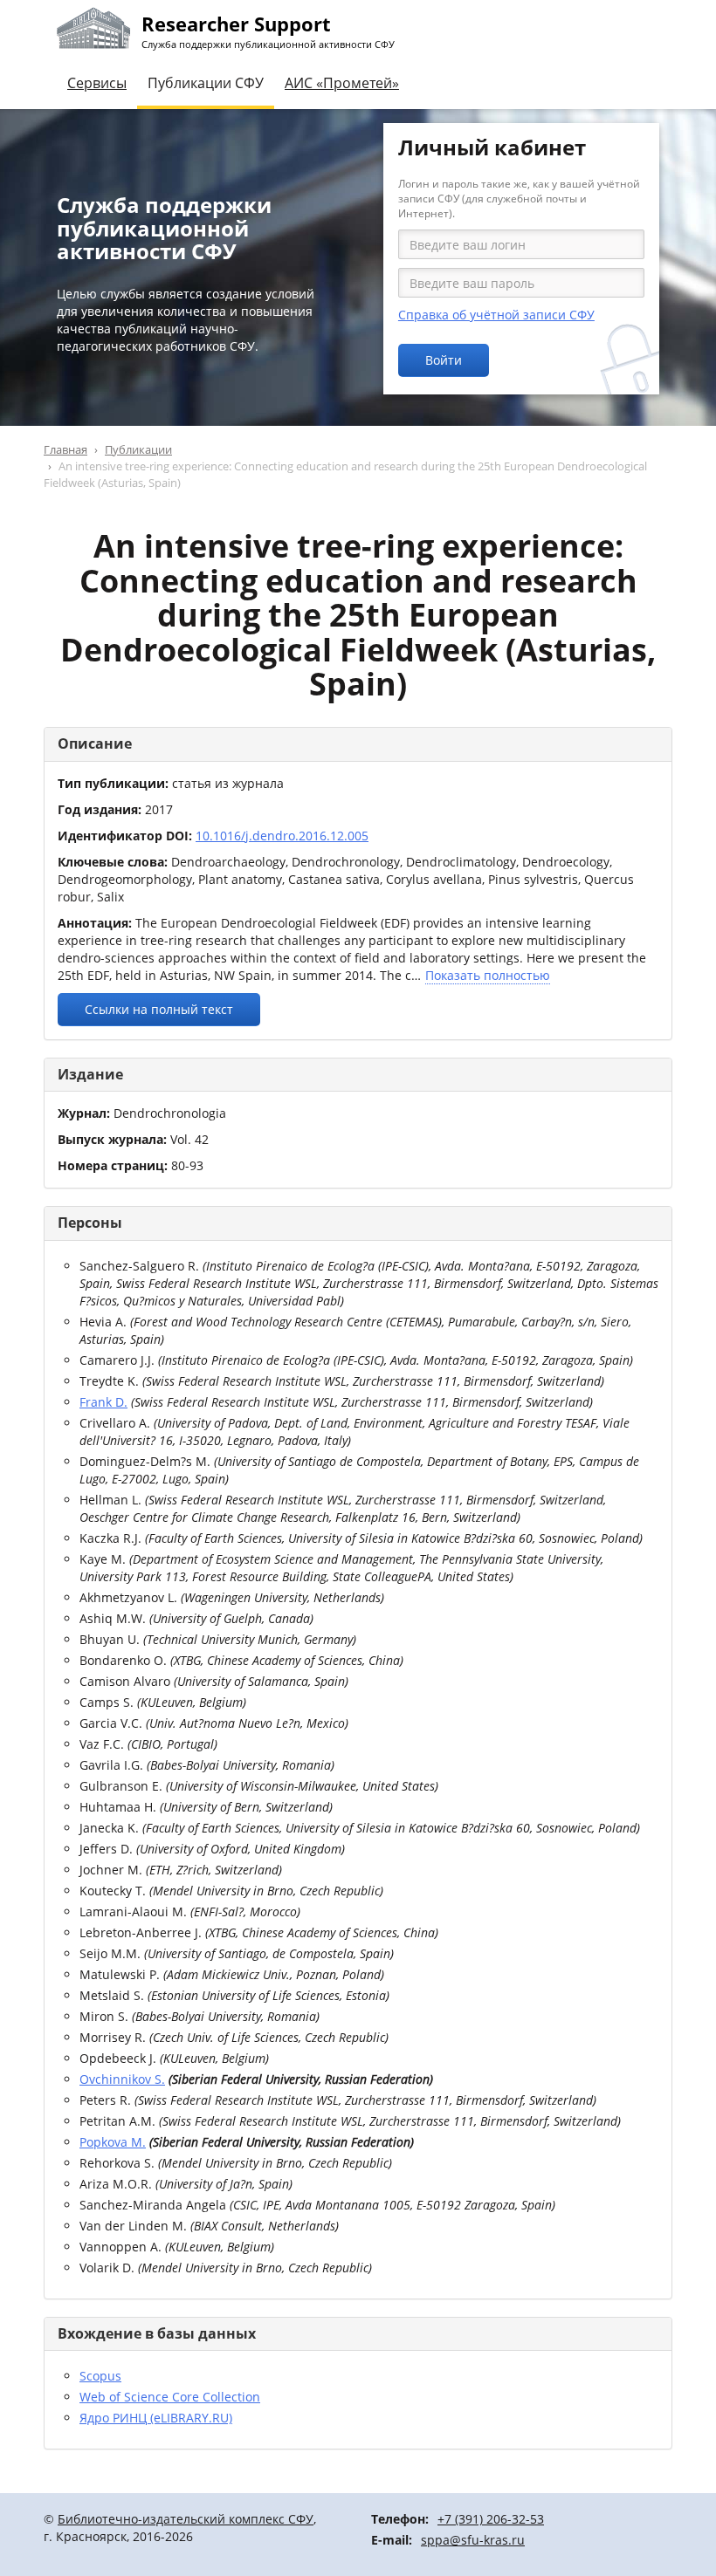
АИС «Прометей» (342, 83)
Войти (444, 360)
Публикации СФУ (206, 83)
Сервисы (97, 83)
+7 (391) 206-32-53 (491, 2519)
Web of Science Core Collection (170, 2397)
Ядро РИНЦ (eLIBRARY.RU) (156, 2418)
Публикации (138, 449)
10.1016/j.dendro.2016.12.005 (282, 836)
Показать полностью (488, 975)
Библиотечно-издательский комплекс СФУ (186, 2519)
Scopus (100, 2376)
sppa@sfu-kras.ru (473, 2540)
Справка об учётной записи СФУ (496, 315)
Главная (65, 449)
